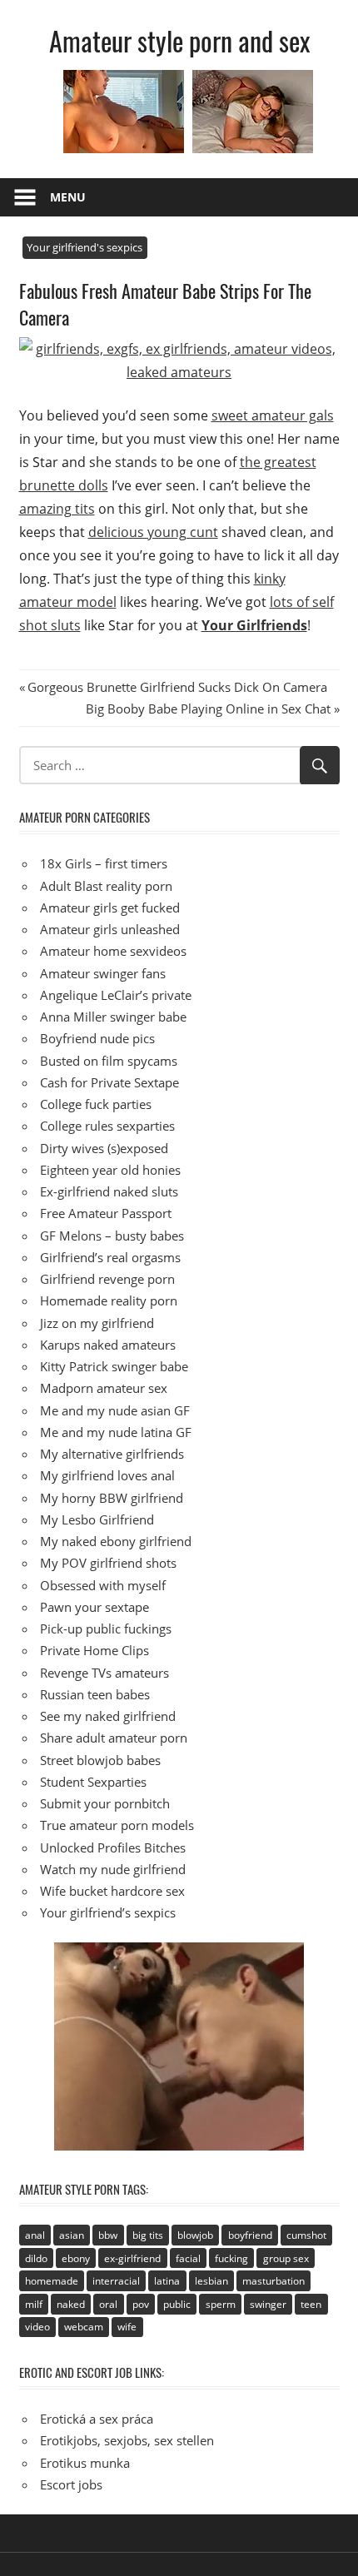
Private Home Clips (94, 1650)
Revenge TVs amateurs (104, 1673)
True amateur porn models (117, 1825)
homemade (52, 2281)
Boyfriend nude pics (97, 1038)
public (177, 2304)
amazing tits (57, 509)
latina (167, 2281)
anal (35, 2235)
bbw (108, 2235)
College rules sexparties (107, 1126)
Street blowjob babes (100, 1760)
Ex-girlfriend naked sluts (109, 1191)
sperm (221, 2304)
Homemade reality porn (109, 1300)
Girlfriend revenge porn (107, 1279)
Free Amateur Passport (106, 1213)
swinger (268, 2304)
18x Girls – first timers (104, 863)
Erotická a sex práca (97, 2419)
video (37, 2327)
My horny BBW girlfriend (112, 1498)
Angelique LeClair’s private (116, 995)
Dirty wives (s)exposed (104, 1148)
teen (311, 2304)
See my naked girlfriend (108, 1716)
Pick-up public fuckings (106, 1629)
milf (34, 2304)
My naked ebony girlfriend (116, 1541)
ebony (76, 2258)
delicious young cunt (153, 532)
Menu (68, 197)
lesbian (211, 2281)
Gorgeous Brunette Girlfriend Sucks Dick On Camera (177, 687)
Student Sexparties (93, 1782)
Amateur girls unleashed (110, 929)
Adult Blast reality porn (106, 886)
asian (72, 2235)
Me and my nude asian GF (115, 1410)
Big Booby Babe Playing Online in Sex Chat (208, 709)
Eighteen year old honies (110, 1170)
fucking (231, 2258)
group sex (286, 2258)
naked (71, 2304)
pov (141, 2304)
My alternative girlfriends (112, 1454)
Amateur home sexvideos (113, 951)
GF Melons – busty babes (112, 1236)
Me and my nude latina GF (116, 1432)
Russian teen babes (95, 1694)
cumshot (306, 2235)
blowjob (195, 2235)
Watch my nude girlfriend (113, 1869)
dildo (36, 2258)
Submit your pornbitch (105, 1803)
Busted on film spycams (109, 1061)
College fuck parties (96, 1104)
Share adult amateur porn (114, 1738)
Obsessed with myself (103, 1585)
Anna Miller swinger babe (113, 1017)
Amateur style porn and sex (179, 40)
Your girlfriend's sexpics (85, 247)
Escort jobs (71, 2484)
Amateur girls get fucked (110, 908)
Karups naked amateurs (108, 1345)
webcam (84, 2327)
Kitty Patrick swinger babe (114, 1366)
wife (127, 2327)
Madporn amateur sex (104, 1388)
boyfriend (250, 2235)
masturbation (273, 2281)
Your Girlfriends (254, 625)
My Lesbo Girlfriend (97, 1519)
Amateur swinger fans (103, 973)
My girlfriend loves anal (107, 1475)
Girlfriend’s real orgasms (110, 1257)
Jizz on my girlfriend (97, 1323)
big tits (148, 2235)
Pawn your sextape (94, 1607)
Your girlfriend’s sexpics (108, 1912)
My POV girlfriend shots (108, 1563)
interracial (116, 2281)
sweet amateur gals (273, 415)
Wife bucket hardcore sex (112, 1891)
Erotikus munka (85, 2463)
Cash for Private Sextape (109, 1082)
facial (188, 2258)
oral (108, 2304)
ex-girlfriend (132, 2258)
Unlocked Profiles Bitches (113, 1847)
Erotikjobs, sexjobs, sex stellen (127, 2440)
